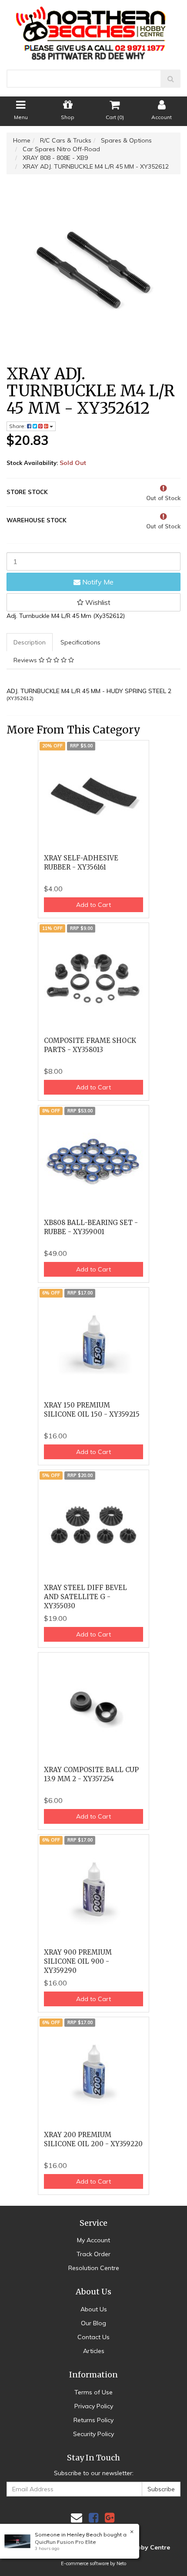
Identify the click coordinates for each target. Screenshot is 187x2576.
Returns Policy (93, 2420)
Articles (94, 2351)
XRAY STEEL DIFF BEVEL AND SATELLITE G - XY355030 (85, 1597)
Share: (18, 426)
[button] (93, 602)
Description (30, 642)
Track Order (93, 2254)
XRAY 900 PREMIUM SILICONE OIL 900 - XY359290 (78, 1961)
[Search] (171, 79)
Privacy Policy (94, 2406)
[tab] (30, 642)
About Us (94, 2309)
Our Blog (93, 2323)
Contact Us (93, 2337)
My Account (93, 2240)
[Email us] (77, 2518)
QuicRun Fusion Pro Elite (65, 2542)
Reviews (26, 660)
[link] (93, 2518)
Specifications (80, 642)
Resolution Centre (94, 2268)
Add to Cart (93, 905)
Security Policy (93, 2434)
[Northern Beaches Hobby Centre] (94, 30)
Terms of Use (93, 2392)
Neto (121, 2563)
